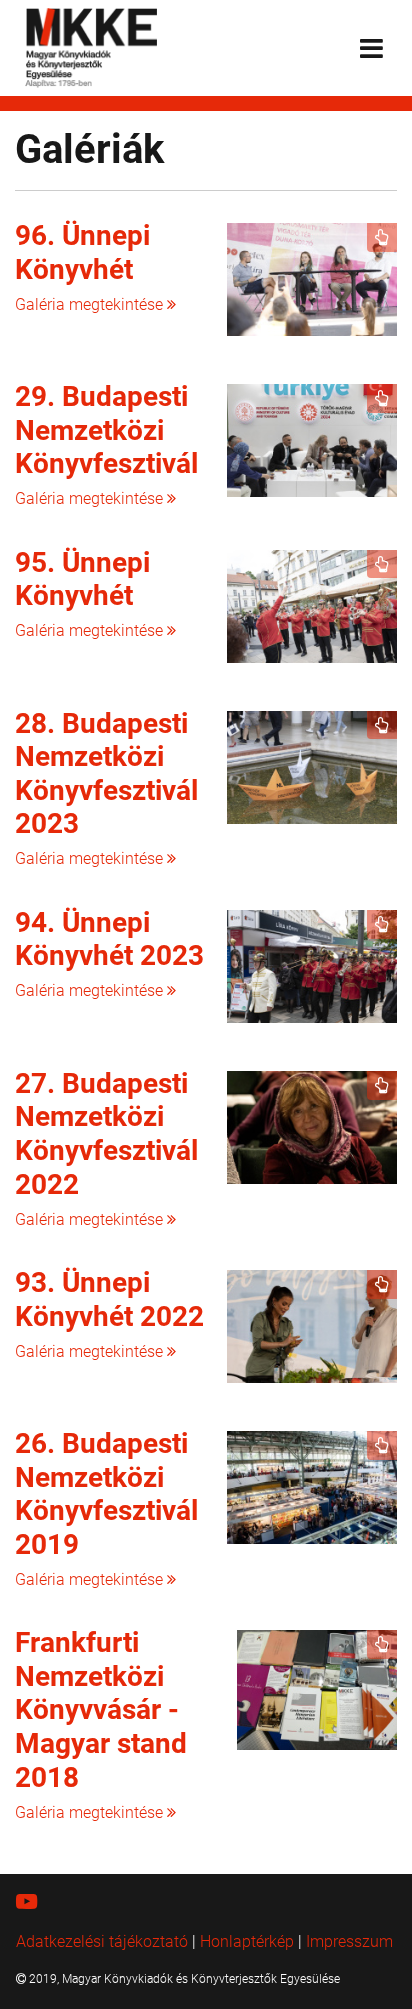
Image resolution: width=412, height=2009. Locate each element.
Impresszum (349, 1941)
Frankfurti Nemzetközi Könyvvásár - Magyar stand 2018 (101, 1709)
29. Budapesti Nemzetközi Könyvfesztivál (106, 430)
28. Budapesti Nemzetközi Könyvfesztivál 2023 (106, 774)
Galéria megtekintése (91, 304)
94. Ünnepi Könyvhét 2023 (109, 939)
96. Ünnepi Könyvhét (82, 252)
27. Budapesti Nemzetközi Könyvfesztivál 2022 (106, 1134)
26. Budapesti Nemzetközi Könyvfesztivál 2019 (106, 1494)
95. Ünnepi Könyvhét (82, 579)
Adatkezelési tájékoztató (102, 1941)
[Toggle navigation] (371, 48)
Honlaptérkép (247, 1941)
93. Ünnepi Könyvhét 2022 (109, 1299)
